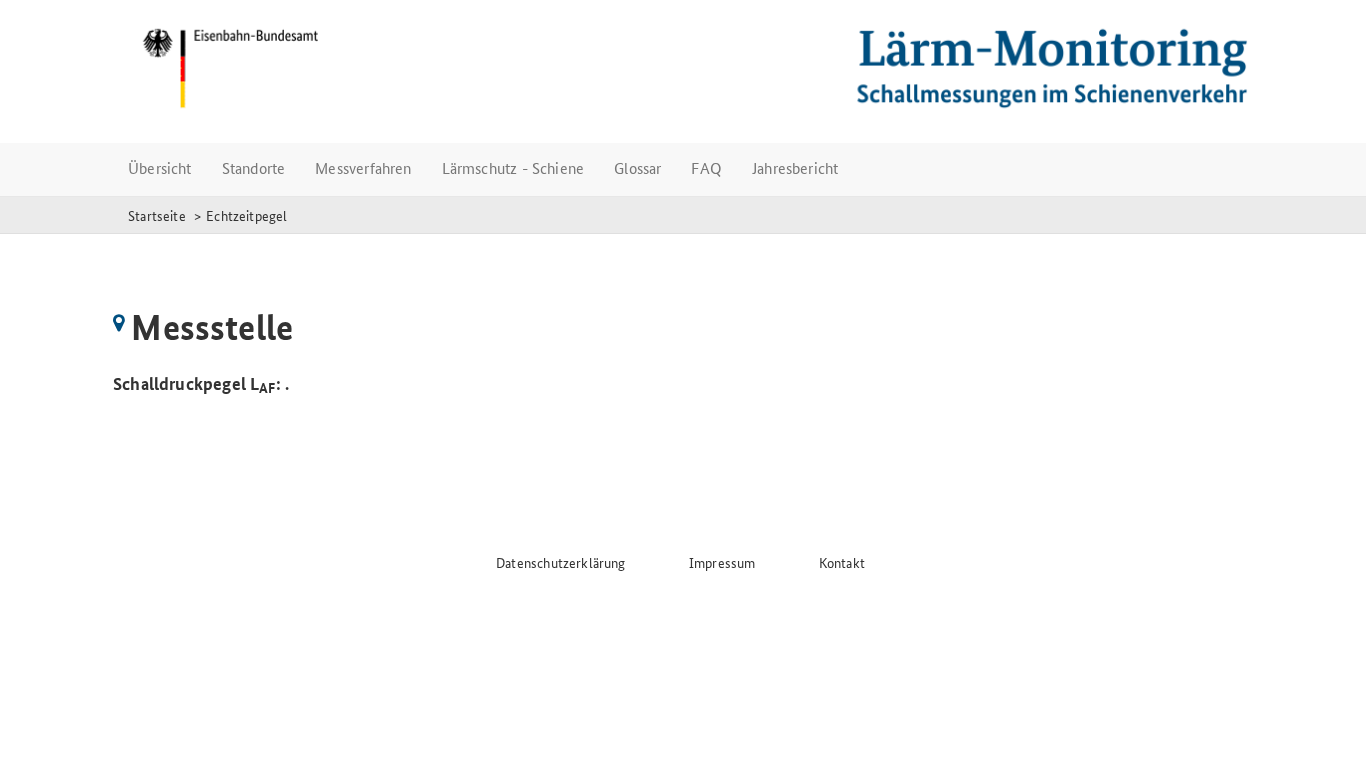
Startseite (157, 215)
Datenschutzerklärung (561, 562)
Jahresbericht (795, 167)
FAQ (706, 167)
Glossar (637, 167)
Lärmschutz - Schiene (513, 167)
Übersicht (160, 167)
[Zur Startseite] (683, 68)
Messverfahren (363, 167)
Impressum (722, 562)
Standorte (254, 167)
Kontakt (842, 562)
